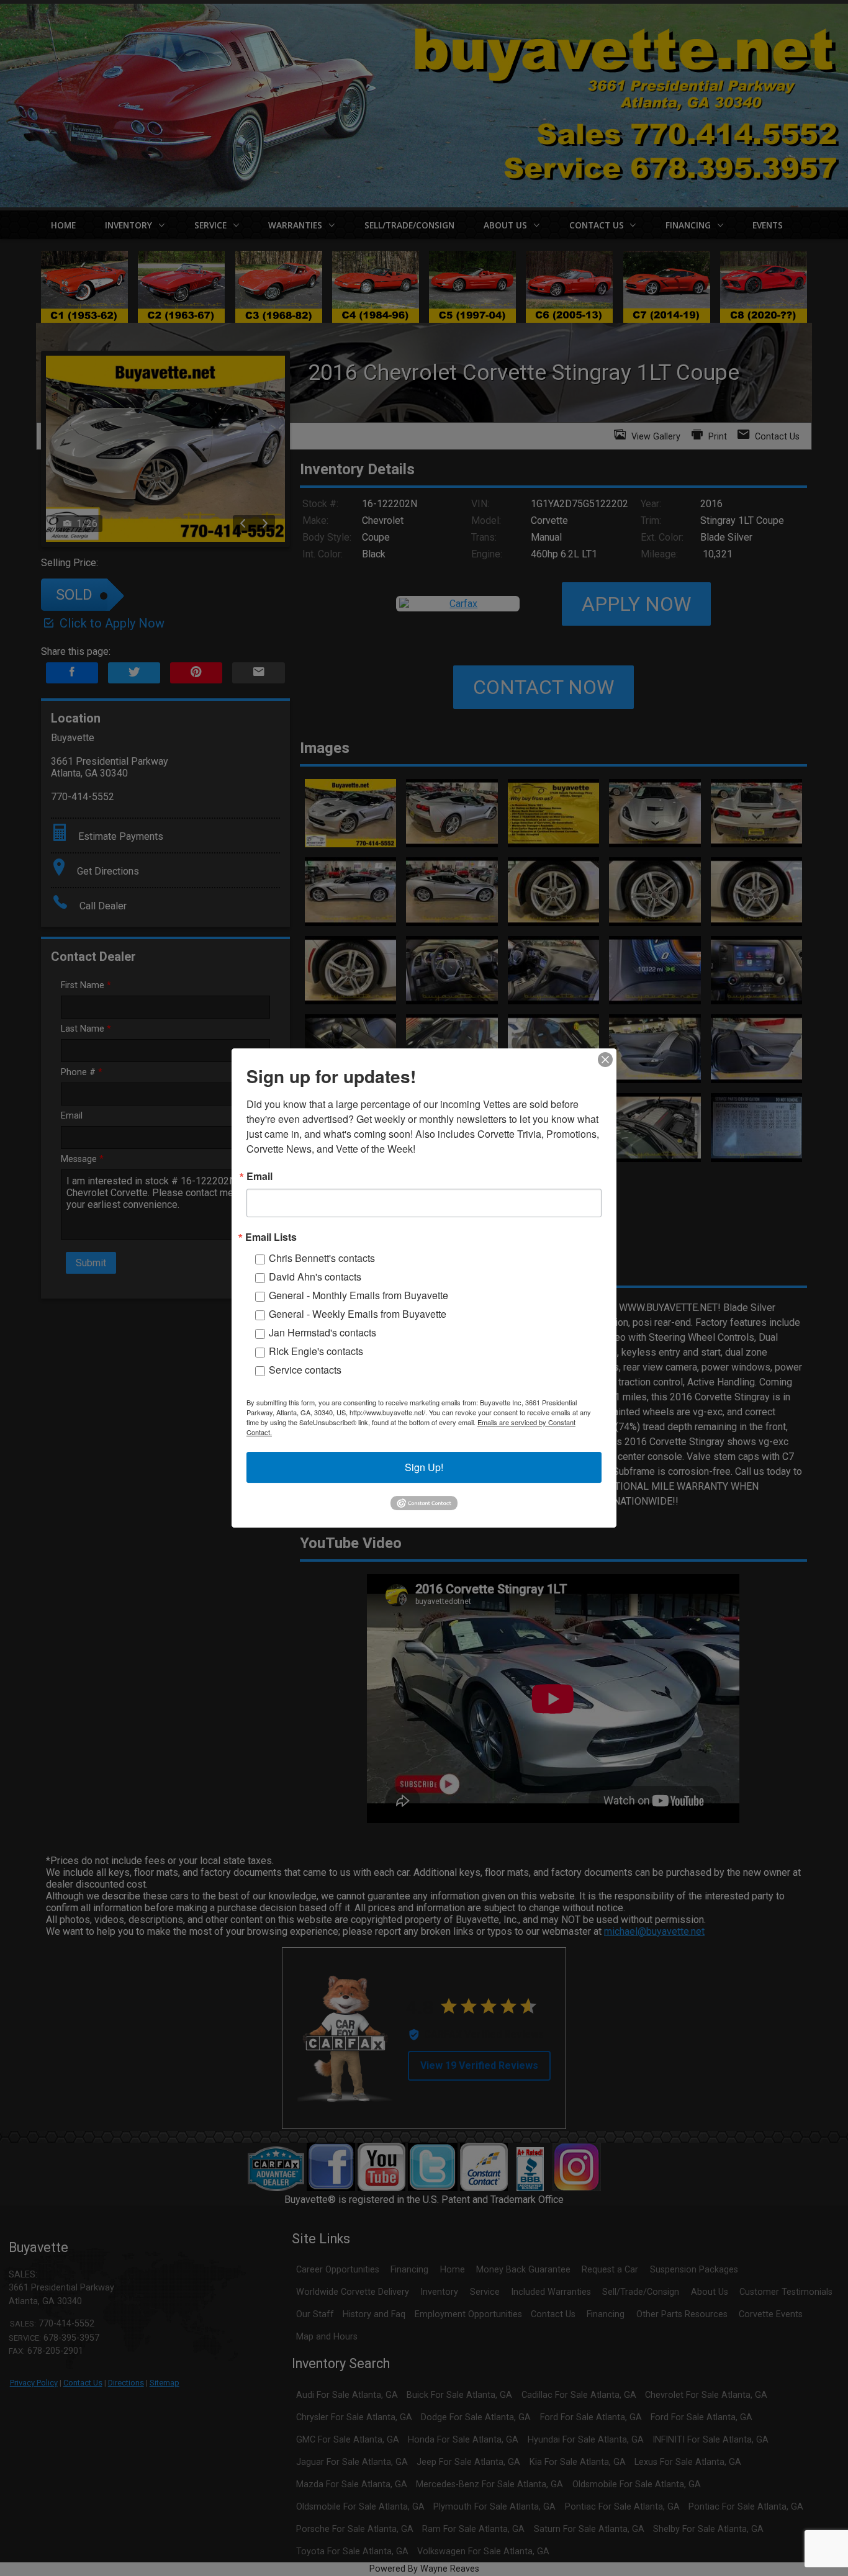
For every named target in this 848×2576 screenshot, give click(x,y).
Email (259, 1176)
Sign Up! (424, 1467)
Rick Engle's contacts (316, 1351)
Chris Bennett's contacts (322, 1258)
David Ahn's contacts (315, 1277)
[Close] (605, 1060)
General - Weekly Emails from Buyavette (358, 1314)
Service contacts (305, 1370)
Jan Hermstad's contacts (323, 1332)
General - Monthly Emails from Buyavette (359, 1295)
